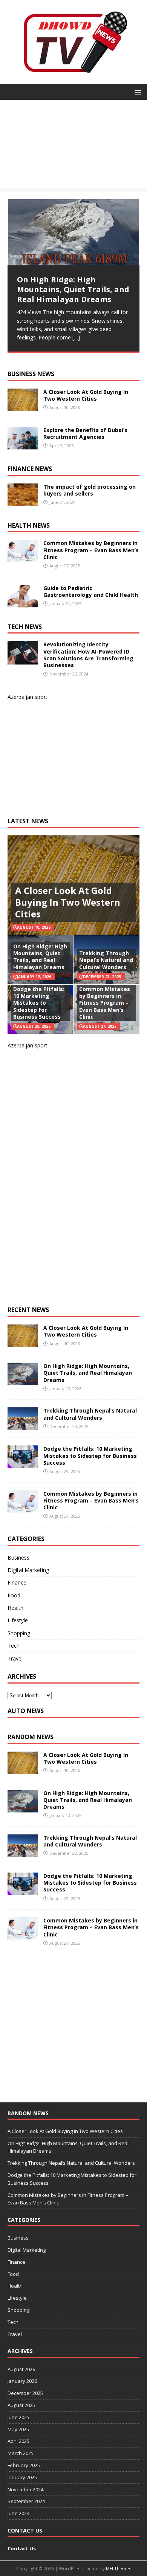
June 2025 (18, 2417)
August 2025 (21, 2405)
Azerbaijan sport (28, 697)
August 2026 (21, 2369)
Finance (17, 1582)
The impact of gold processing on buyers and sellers (90, 490)
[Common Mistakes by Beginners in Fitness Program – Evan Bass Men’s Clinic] (23, 558)
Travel (15, 1658)
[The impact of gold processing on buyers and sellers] (23, 501)
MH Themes (119, 2569)
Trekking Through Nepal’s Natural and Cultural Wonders (106, 960)
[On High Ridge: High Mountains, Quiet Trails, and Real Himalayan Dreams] (73, 232)
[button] (137, 92)
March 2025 (21, 2453)
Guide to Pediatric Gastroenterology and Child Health (91, 591)
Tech (14, 1646)
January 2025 (22, 2477)
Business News (31, 374)
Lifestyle (18, 1620)
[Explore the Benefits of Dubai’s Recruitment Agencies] (23, 445)
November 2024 (25, 2489)
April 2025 (18, 2441)
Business (18, 1558)
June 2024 (18, 2513)
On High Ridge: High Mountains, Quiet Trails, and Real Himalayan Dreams (40, 957)
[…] (76, 337)
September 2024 (26, 2501)
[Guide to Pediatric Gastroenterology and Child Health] (23, 603)
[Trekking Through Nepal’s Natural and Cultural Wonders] (23, 1426)
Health (15, 1608)
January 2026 (22, 2381)
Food (14, 1595)
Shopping (19, 1633)
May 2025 (18, 2429)
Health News (29, 525)
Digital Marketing (28, 1570)
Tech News (25, 627)
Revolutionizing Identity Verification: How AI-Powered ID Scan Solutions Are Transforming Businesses (88, 655)
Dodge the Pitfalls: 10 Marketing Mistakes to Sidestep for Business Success (39, 1003)
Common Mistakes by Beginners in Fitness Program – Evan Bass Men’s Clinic (91, 550)
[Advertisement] (73, 146)
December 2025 (25, 2393)
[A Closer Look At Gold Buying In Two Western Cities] (23, 407)
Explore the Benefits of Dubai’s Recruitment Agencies (85, 433)
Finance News (30, 469)
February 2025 (24, 2465)
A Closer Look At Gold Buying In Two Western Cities (86, 395)
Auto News (26, 1711)
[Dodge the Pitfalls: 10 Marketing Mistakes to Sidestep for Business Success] (23, 1464)
